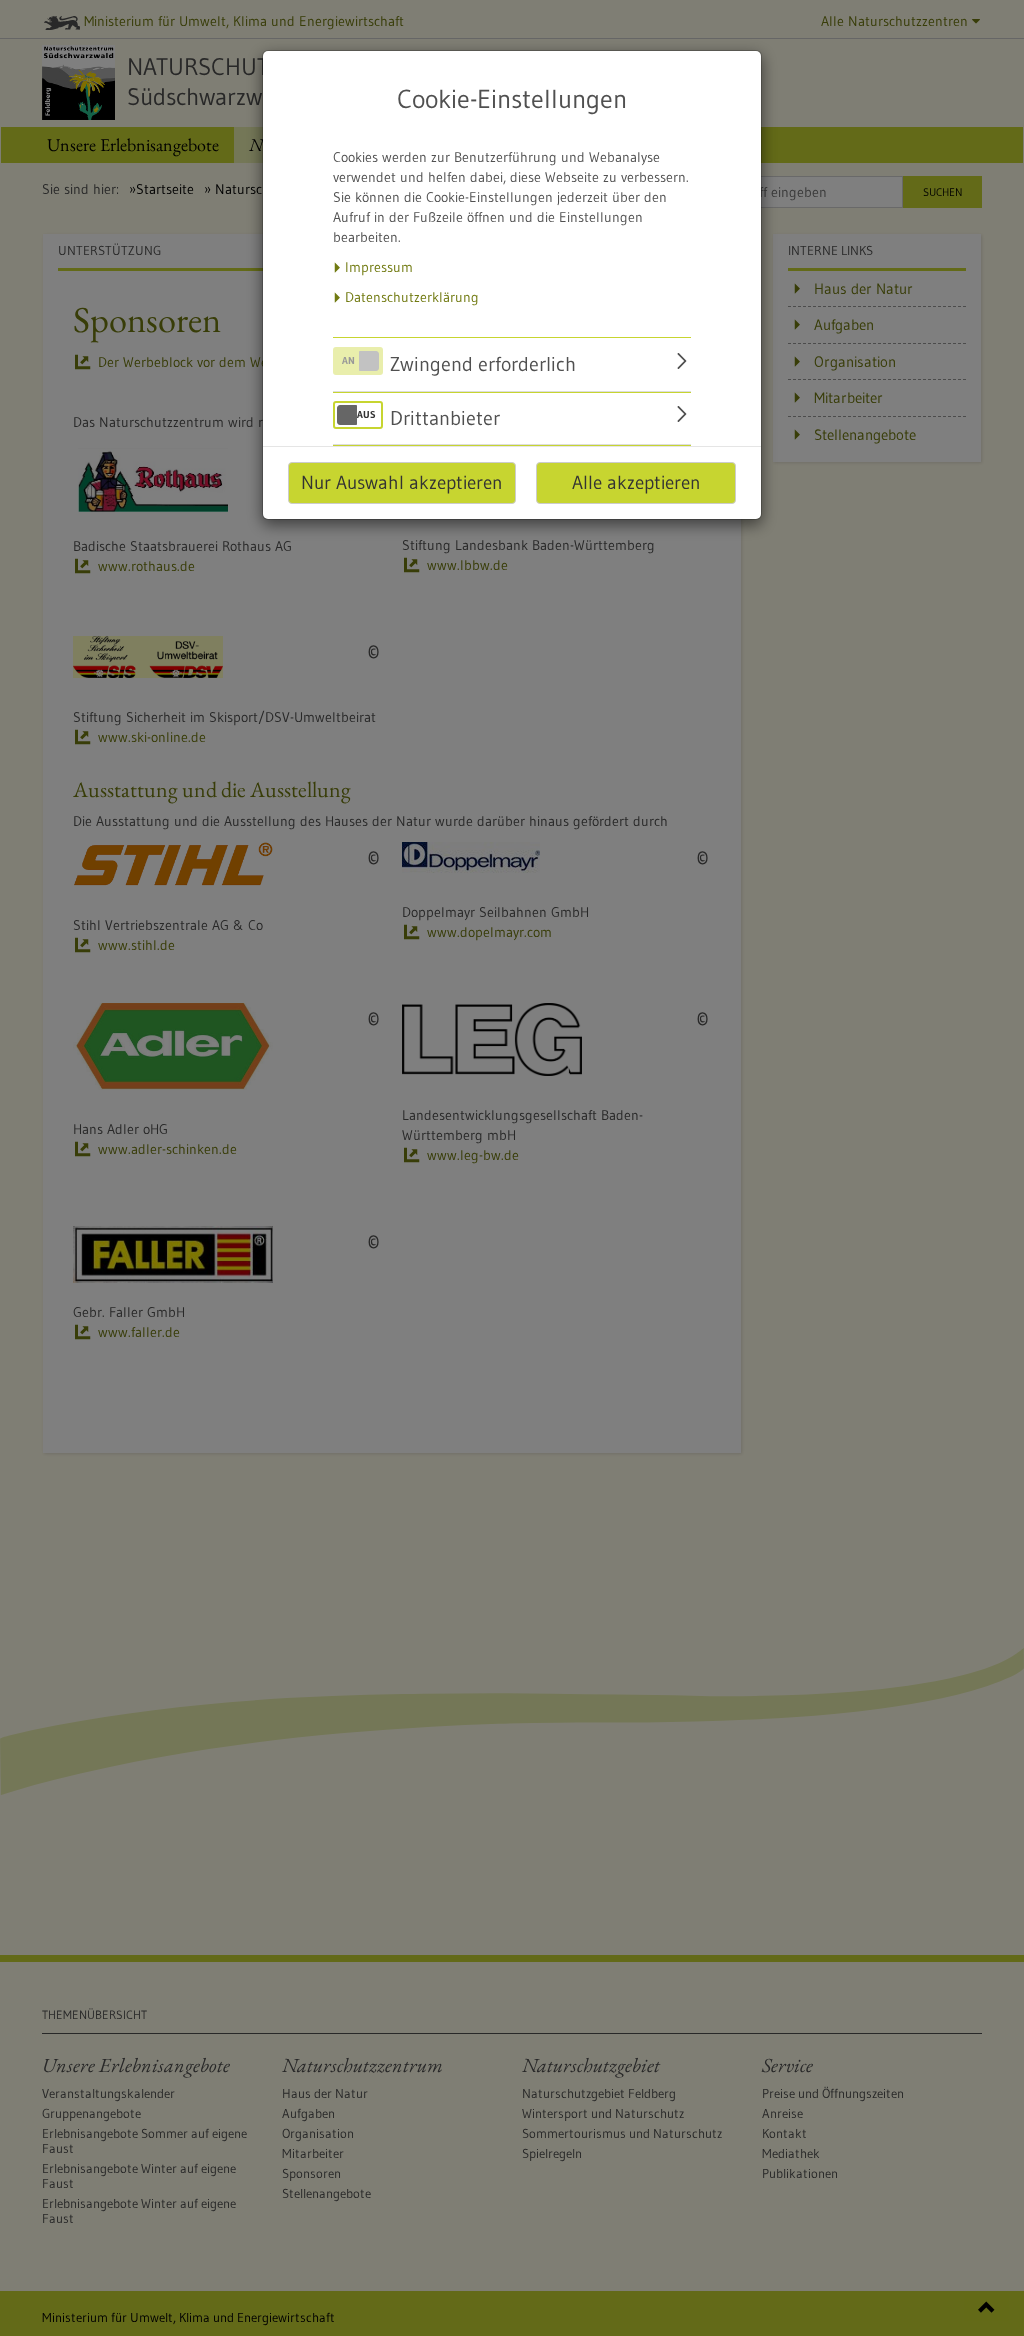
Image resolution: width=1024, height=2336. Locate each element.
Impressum (379, 267)
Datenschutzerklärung (412, 297)
